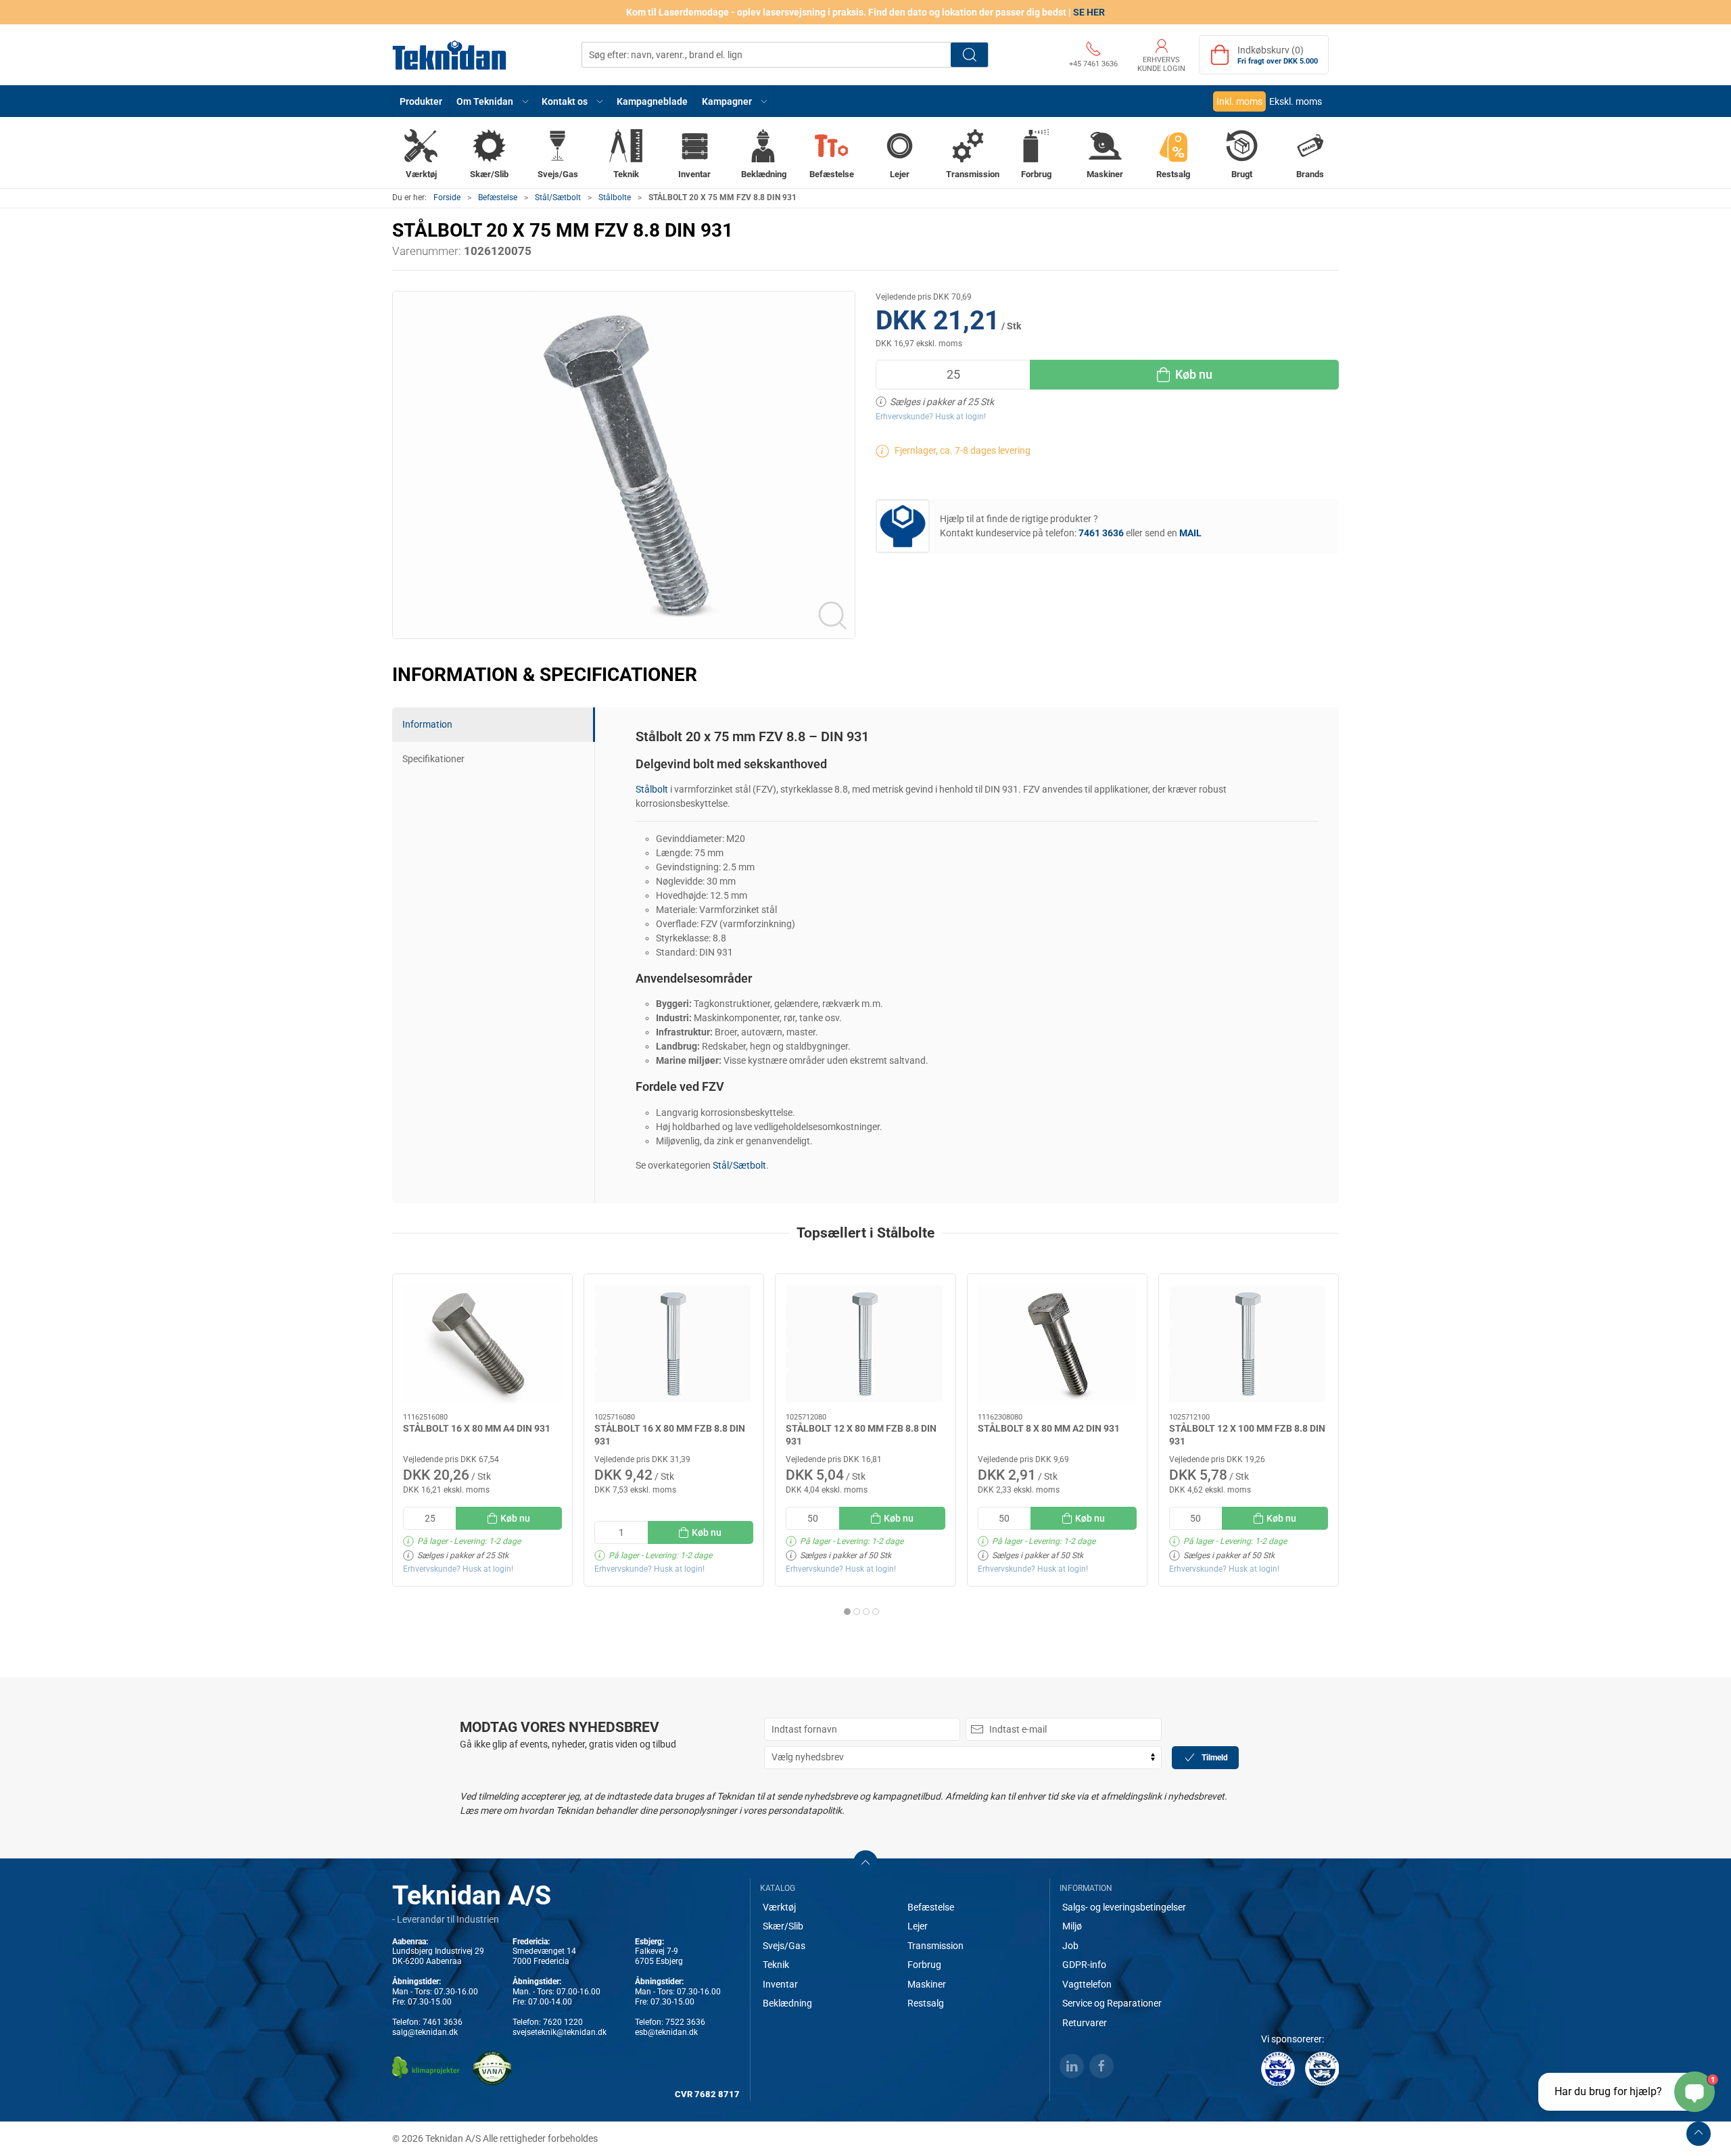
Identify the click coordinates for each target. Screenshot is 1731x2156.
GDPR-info (1084, 1965)
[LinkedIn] (1072, 2066)
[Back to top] (1699, 2134)
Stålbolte (615, 197)
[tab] (847, 1612)
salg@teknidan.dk (425, 2032)
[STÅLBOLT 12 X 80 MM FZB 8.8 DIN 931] (865, 1344)
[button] (492, 101)
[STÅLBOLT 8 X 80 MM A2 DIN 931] (1057, 1344)
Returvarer (1085, 2023)
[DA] (450, 55)
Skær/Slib (783, 1926)
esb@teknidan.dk (666, 2032)
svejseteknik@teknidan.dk (560, 2032)
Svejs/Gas (784, 1946)
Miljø (1072, 1926)
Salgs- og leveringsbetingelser (1124, 1907)
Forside (447, 197)
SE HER (1089, 12)
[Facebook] (1101, 2066)
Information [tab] (427, 724)
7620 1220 (563, 2022)
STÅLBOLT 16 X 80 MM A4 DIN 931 (477, 1428)
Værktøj (779, 1907)
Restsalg (926, 2003)
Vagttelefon (1087, 1984)
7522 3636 (685, 2022)
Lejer (918, 1926)
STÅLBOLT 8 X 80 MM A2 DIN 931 (1049, 1428)
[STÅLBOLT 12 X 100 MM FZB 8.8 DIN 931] (1249, 1344)
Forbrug (924, 1965)
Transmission (935, 1946)
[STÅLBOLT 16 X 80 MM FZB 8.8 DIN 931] (674, 1344)
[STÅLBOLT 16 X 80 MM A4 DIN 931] (482, 1344)
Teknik (776, 1965)
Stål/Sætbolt (558, 197)
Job (1070, 1946)
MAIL (1190, 533)
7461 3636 (443, 2022)
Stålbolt (652, 789)
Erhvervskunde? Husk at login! (931, 417)
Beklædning (787, 2003)
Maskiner (927, 1984)
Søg (969, 55)
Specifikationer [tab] (433, 759)
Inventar (780, 1984)
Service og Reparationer (1112, 2003)
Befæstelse (498, 197)
